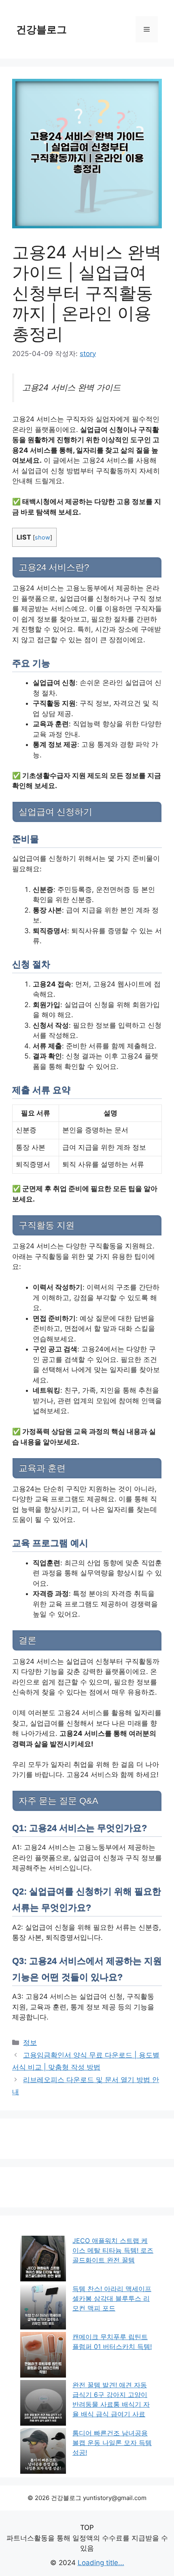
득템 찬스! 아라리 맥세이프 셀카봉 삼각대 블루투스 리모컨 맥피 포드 (112, 2298)
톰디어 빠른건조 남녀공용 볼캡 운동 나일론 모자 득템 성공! (112, 2443)
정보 (30, 2043)
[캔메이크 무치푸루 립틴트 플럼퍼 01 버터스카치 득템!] (43, 2356)
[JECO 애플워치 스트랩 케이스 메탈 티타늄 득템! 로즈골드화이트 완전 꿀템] (43, 2260)
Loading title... (101, 2563)
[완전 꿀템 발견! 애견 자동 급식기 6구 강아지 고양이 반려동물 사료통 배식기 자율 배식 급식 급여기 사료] (43, 2404)
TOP (87, 2528)
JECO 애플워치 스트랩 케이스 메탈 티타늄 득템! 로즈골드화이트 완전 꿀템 (113, 2250)
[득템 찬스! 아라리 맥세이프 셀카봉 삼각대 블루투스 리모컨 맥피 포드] (43, 2308)
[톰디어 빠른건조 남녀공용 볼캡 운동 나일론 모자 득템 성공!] (43, 2452)
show (42, 538)
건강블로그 (41, 30)
